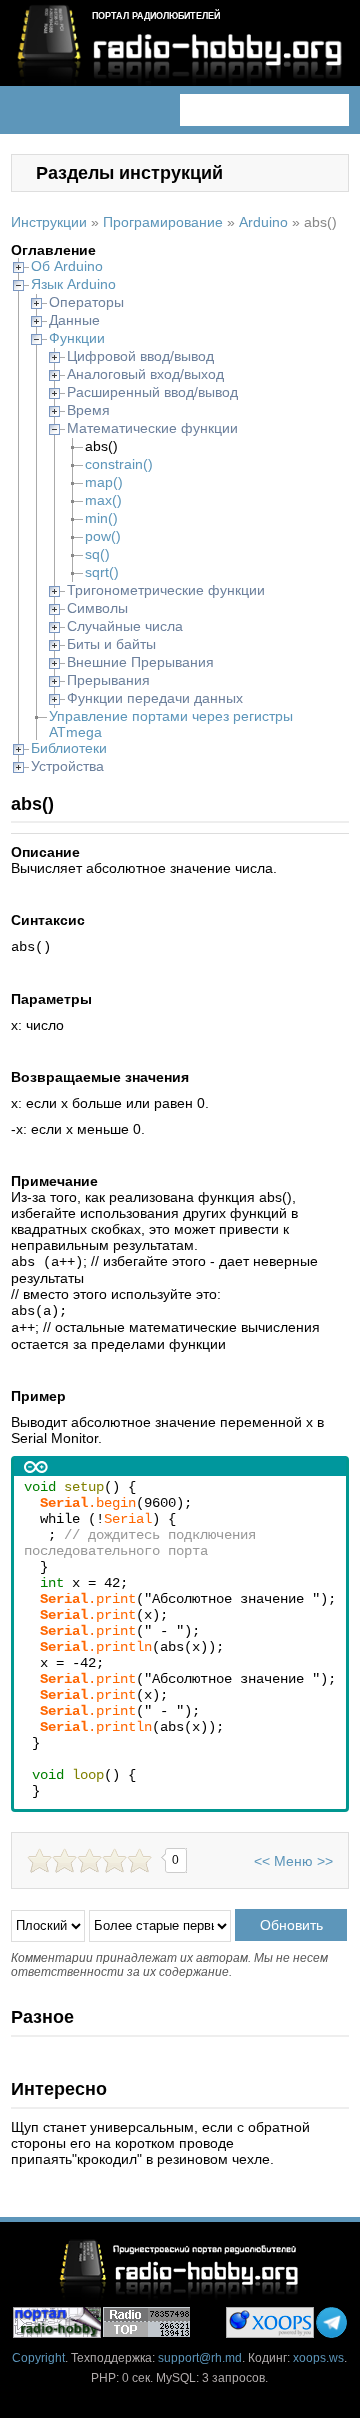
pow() (103, 536)
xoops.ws (318, 2358)
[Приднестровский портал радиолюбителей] (57, 2322)
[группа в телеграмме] (331, 2322)
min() (101, 518)
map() (104, 482)
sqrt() (102, 572)
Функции (77, 338)
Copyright (38, 2358)
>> (325, 1861)
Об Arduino (67, 266)
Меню (293, 1861)
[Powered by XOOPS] (270, 2322)
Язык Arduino (73, 284)
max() (103, 500)
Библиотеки (69, 748)
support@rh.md (200, 2358)
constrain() (119, 464)
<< (262, 1861)
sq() (97, 554)
